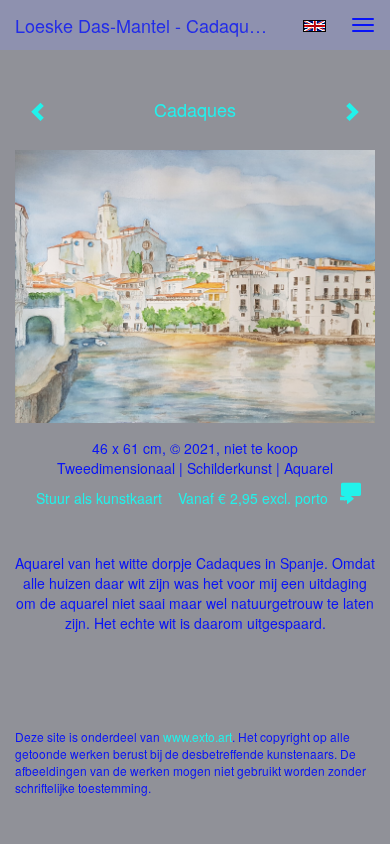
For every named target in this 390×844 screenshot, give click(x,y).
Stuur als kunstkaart (182, 498)
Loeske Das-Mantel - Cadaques (141, 25)
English (314, 26)
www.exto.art (197, 736)
